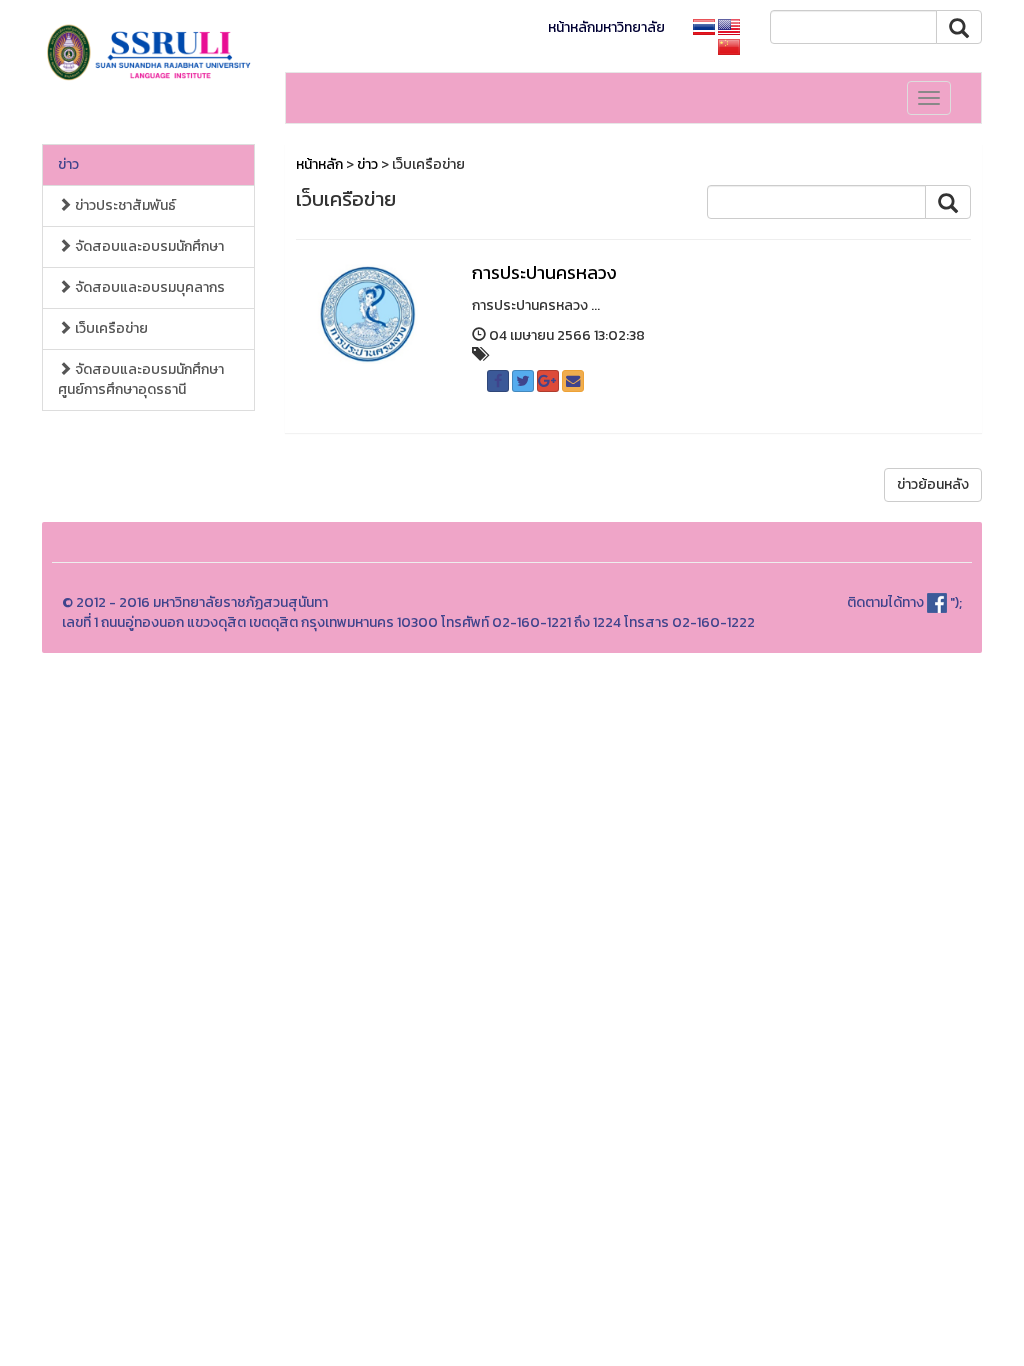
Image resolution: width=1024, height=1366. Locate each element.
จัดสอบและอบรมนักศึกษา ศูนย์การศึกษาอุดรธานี (141, 379)
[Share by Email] (573, 381)
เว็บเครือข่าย (110, 328)
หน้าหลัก (319, 164)
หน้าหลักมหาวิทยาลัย (606, 27)
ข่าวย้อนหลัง (933, 484)
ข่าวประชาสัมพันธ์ (124, 205)
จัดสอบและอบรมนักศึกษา (148, 246)
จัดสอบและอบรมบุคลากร (148, 287)
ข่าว (68, 164)
